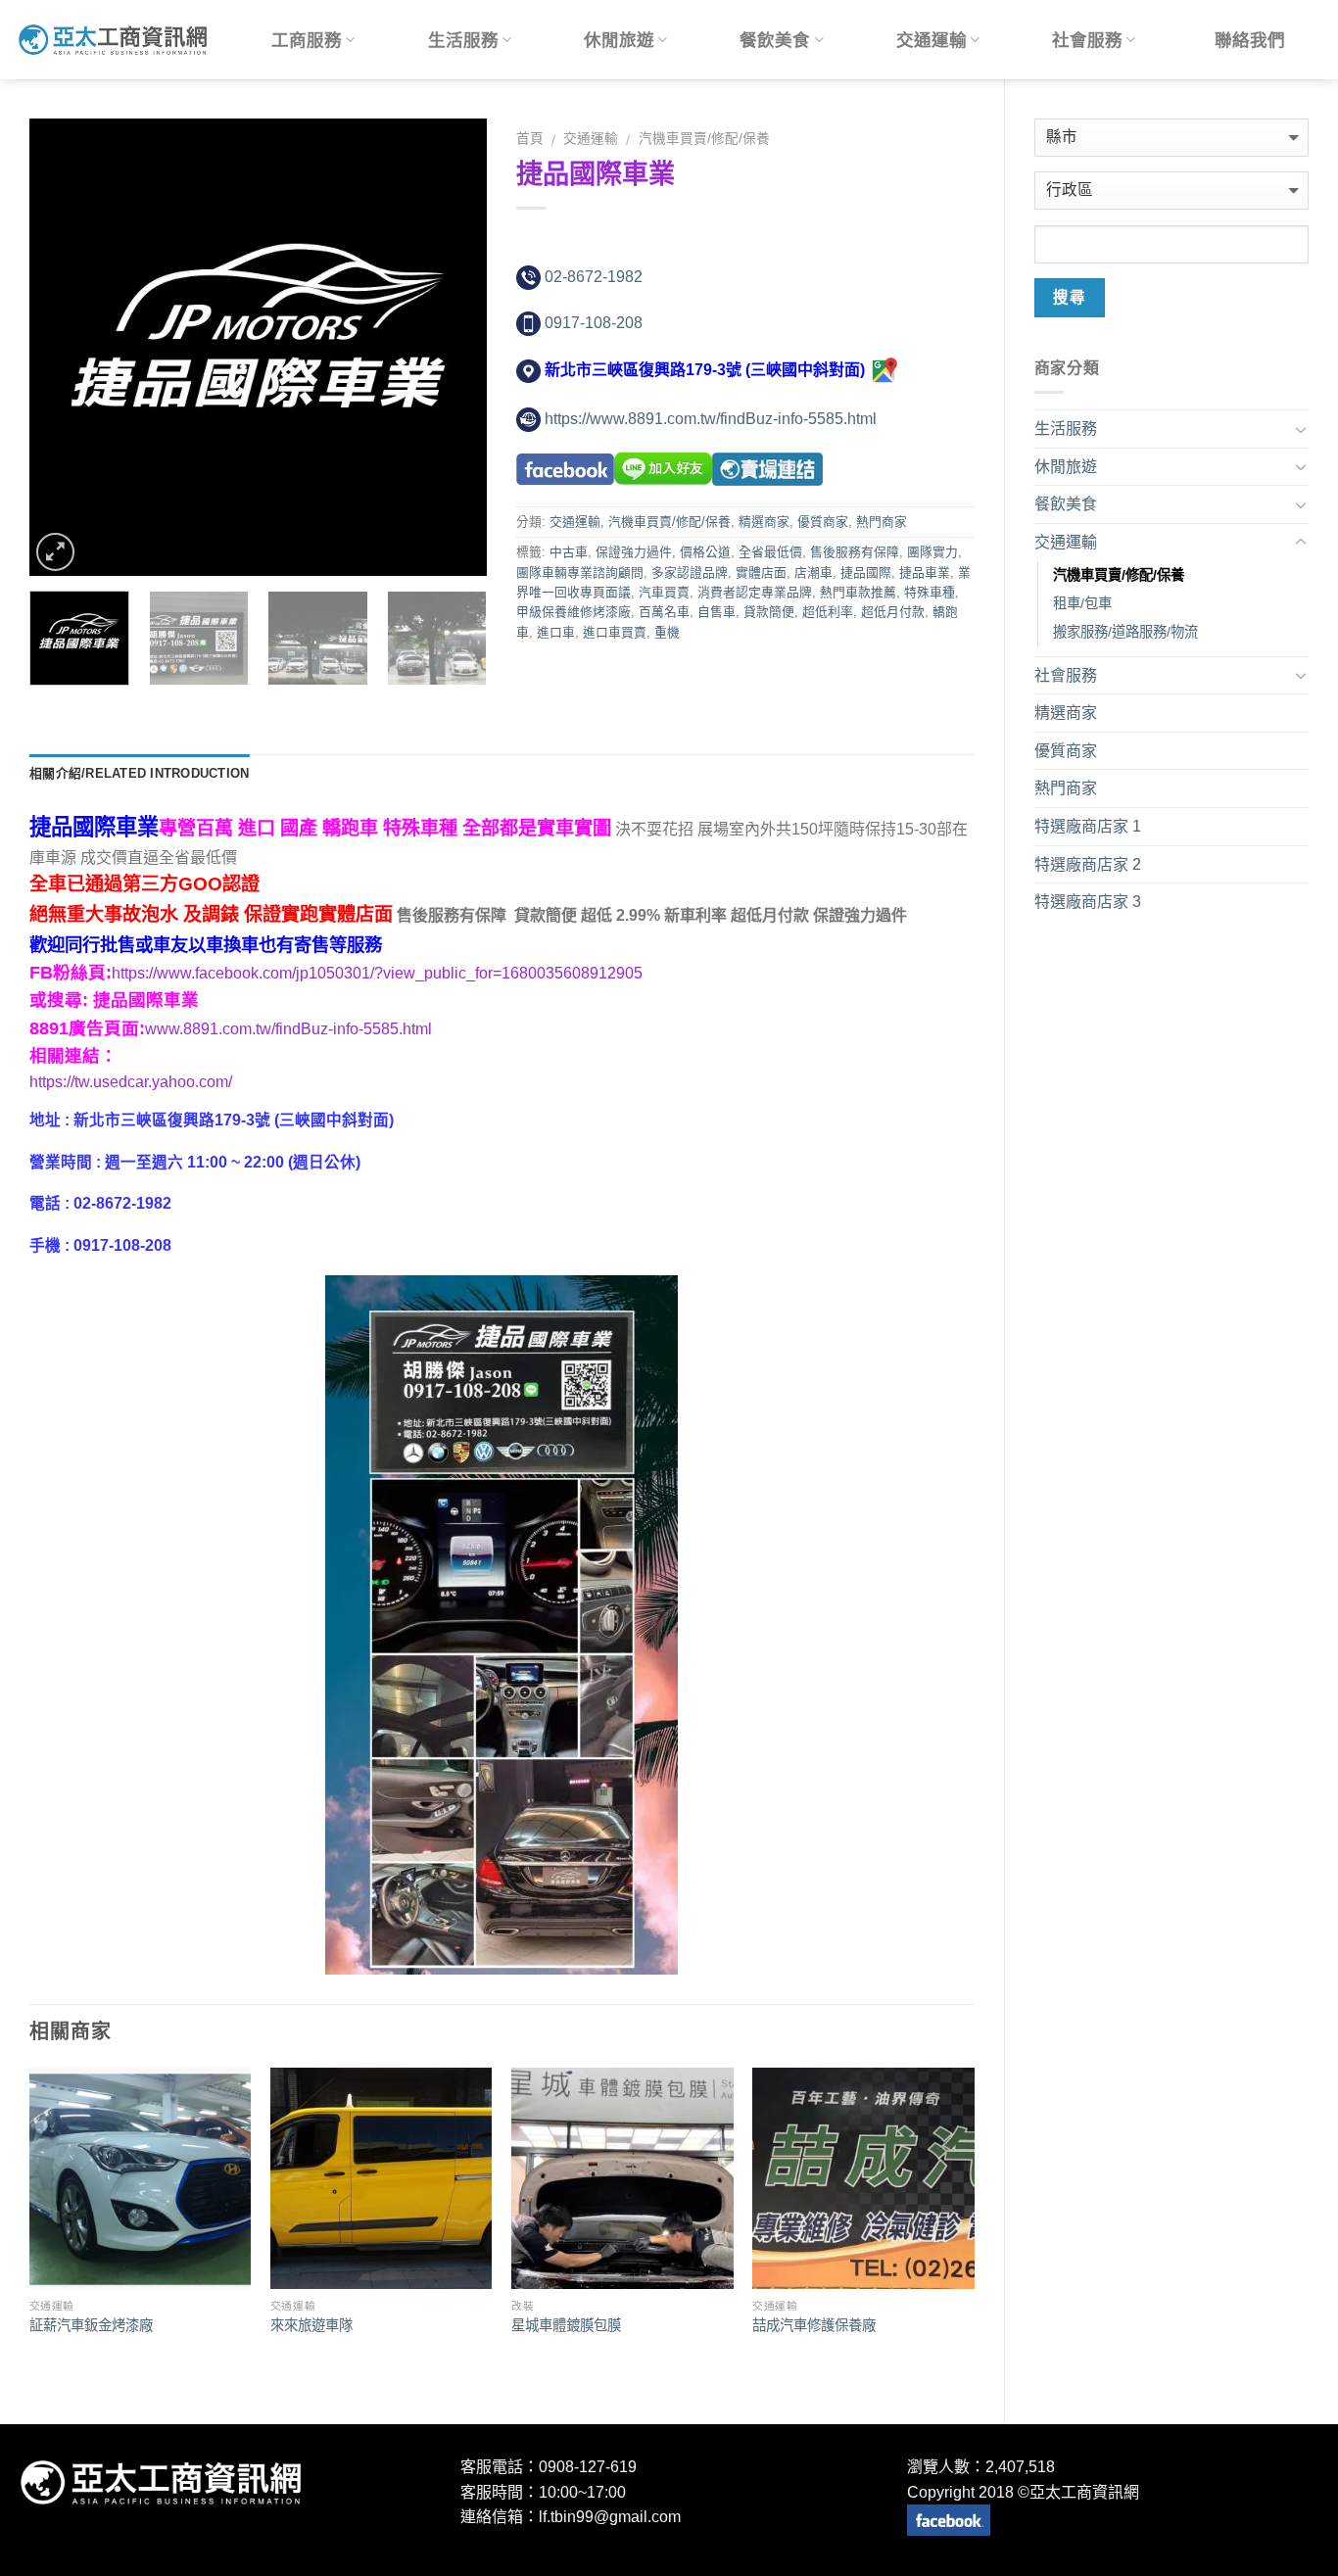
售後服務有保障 (855, 552)
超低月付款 (893, 612)
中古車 (569, 552)
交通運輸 (932, 40)
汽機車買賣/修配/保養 (704, 139)
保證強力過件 (634, 552)
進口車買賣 (615, 632)
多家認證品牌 (690, 572)
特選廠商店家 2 (1088, 864)
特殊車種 (930, 592)
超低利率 (828, 612)
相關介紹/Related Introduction (139, 773)
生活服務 (463, 40)
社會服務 (1087, 40)
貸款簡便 (769, 612)
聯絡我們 (1250, 40)
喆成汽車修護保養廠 (814, 2325)
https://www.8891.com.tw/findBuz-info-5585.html (711, 419)
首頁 (530, 139)
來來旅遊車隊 (311, 2325)
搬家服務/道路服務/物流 (1125, 632)
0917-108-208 (594, 323)
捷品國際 (866, 572)
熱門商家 (882, 522)
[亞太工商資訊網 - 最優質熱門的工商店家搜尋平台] (113, 39)
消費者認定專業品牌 (755, 592)
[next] (454, 347)
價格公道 (705, 552)
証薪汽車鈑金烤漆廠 (91, 2325)
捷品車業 (925, 572)
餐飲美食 (775, 40)
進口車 (556, 632)
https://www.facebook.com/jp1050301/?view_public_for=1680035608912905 (377, 973)
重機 (667, 632)
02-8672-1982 (594, 277)
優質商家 (823, 522)
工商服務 (307, 40)
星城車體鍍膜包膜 (566, 2325)
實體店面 (761, 572)
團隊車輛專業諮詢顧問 (580, 572)
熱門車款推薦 (858, 592)
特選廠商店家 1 (1088, 826)
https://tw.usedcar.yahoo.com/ (131, 1082)
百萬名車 (664, 612)
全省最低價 (770, 552)
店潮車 (813, 572)
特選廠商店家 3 (1088, 902)
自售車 (717, 612)
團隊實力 (932, 552)
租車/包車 (1082, 603)
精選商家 (764, 522)
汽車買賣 (664, 592)
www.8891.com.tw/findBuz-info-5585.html (288, 1029)
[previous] (64, 347)
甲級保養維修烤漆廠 (573, 612)
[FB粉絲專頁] (949, 2520)
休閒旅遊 (619, 40)
